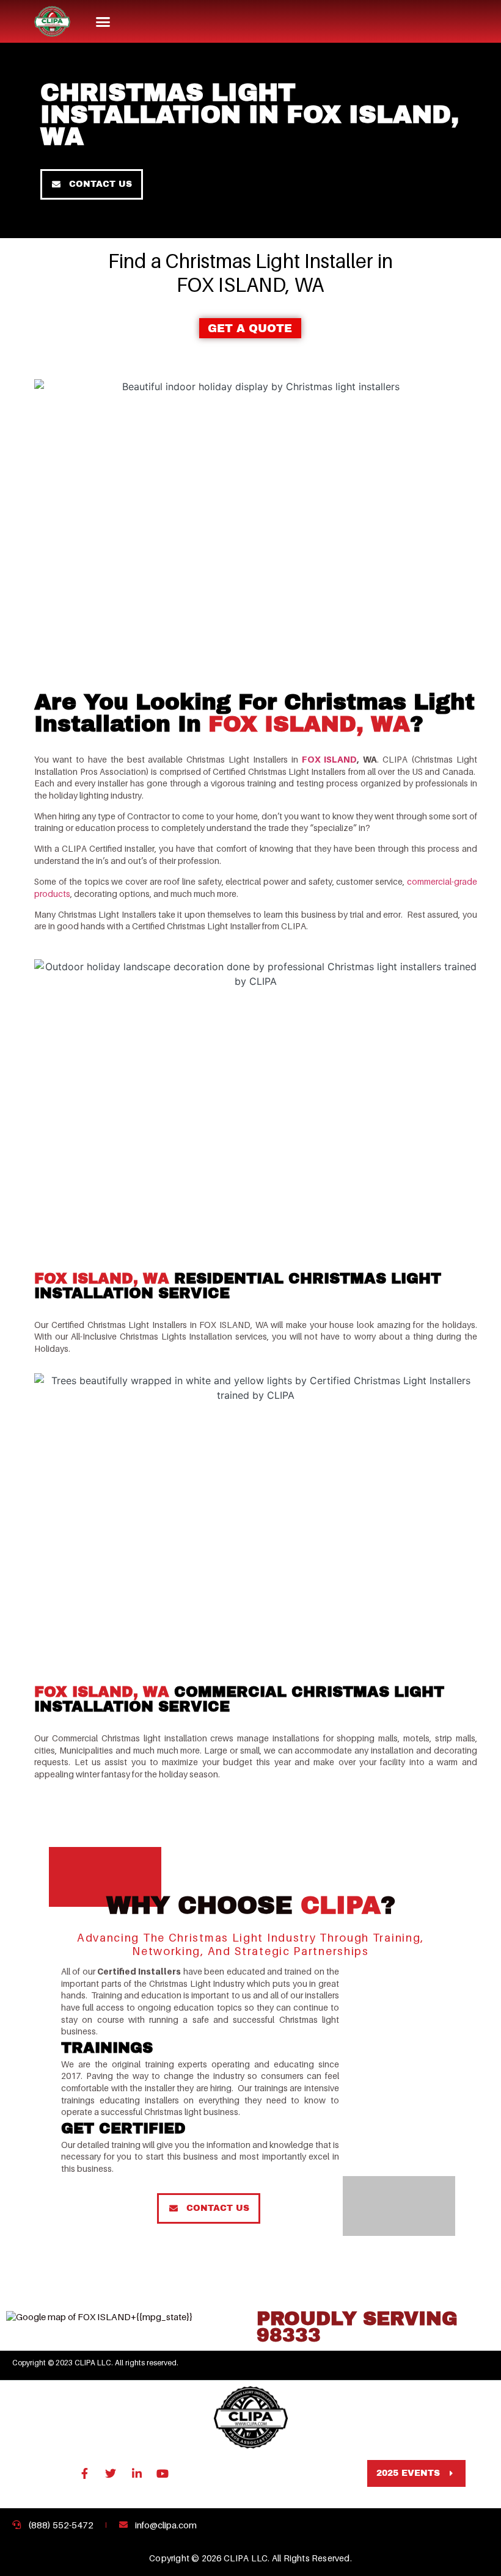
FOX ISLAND (330, 759)
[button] (103, 21)
